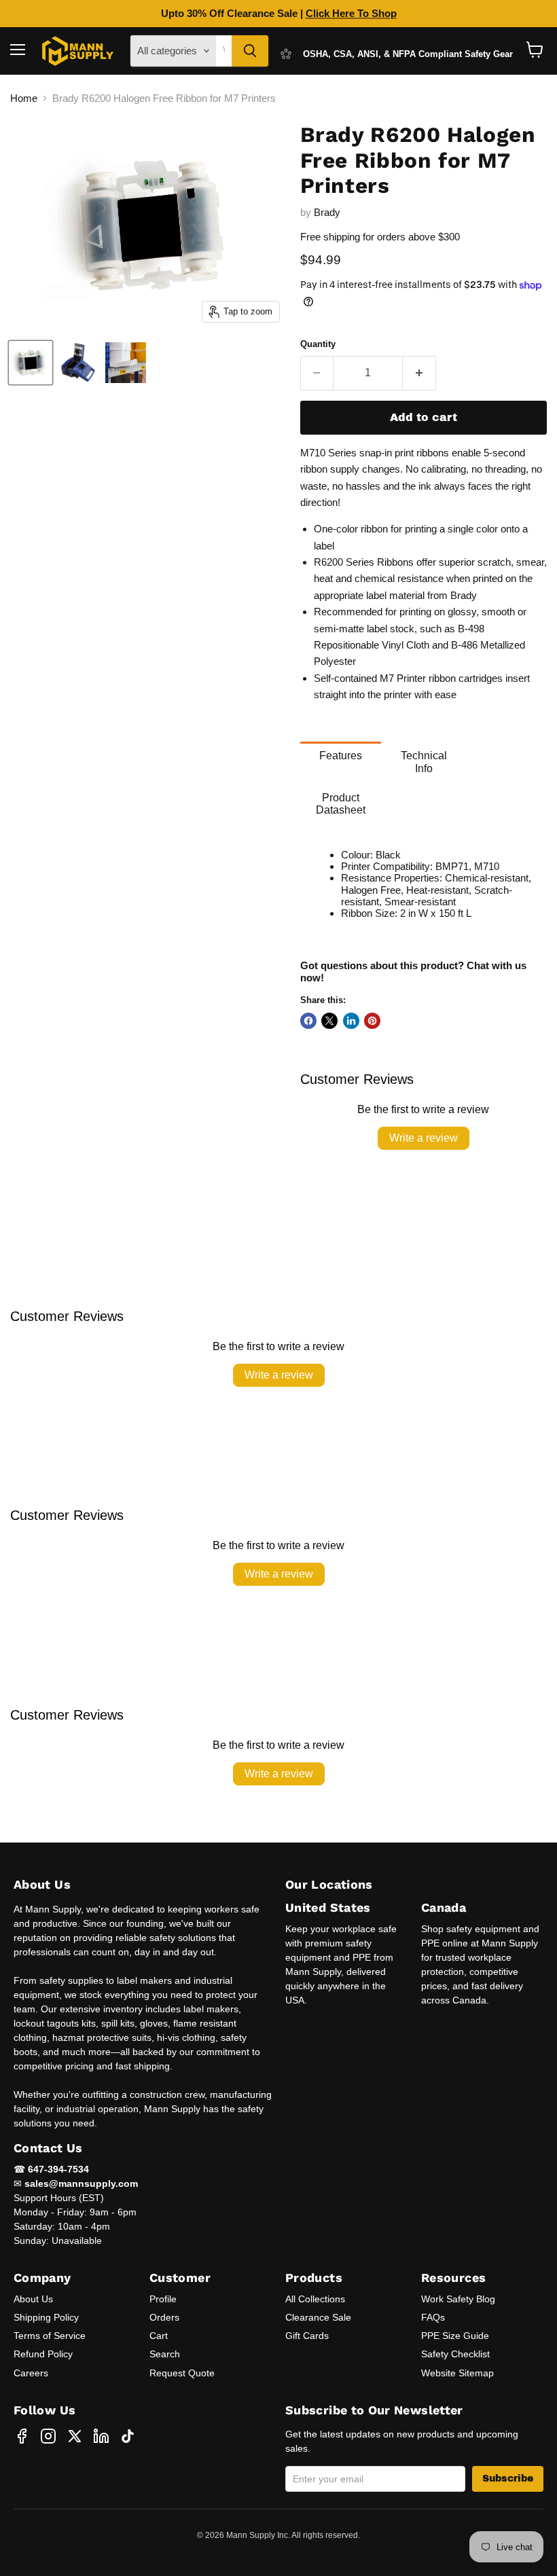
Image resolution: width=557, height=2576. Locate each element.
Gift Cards (307, 2336)
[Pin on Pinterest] (372, 1021)
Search (165, 2354)
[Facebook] (22, 2436)
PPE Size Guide (455, 2336)
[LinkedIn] (101, 2436)
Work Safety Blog (458, 2299)
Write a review (424, 1138)
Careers (31, 2373)
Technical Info (424, 762)
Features (341, 756)
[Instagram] (48, 2436)
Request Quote (182, 2373)
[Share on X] (329, 1021)
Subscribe (508, 2479)
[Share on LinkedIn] (351, 1021)
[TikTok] (128, 2436)
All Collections (315, 2299)
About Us (33, 2299)
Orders (164, 2317)
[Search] (250, 51)
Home (24, 98)
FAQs (433, 2317)
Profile (163, 2299)
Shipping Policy (46, 2317)
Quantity (318, 344)
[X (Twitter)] (75, 2436)
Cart (159, 2336)
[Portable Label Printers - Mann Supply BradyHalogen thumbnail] (31, 363)
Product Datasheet (341, 804)
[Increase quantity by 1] (419, 373)
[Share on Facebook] (308, 1021)
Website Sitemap (457, 2373)
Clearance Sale (318, 2317)
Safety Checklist (455, 2354)
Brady (327, 212)
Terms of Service (50, 2336)
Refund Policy (43, 2354)
